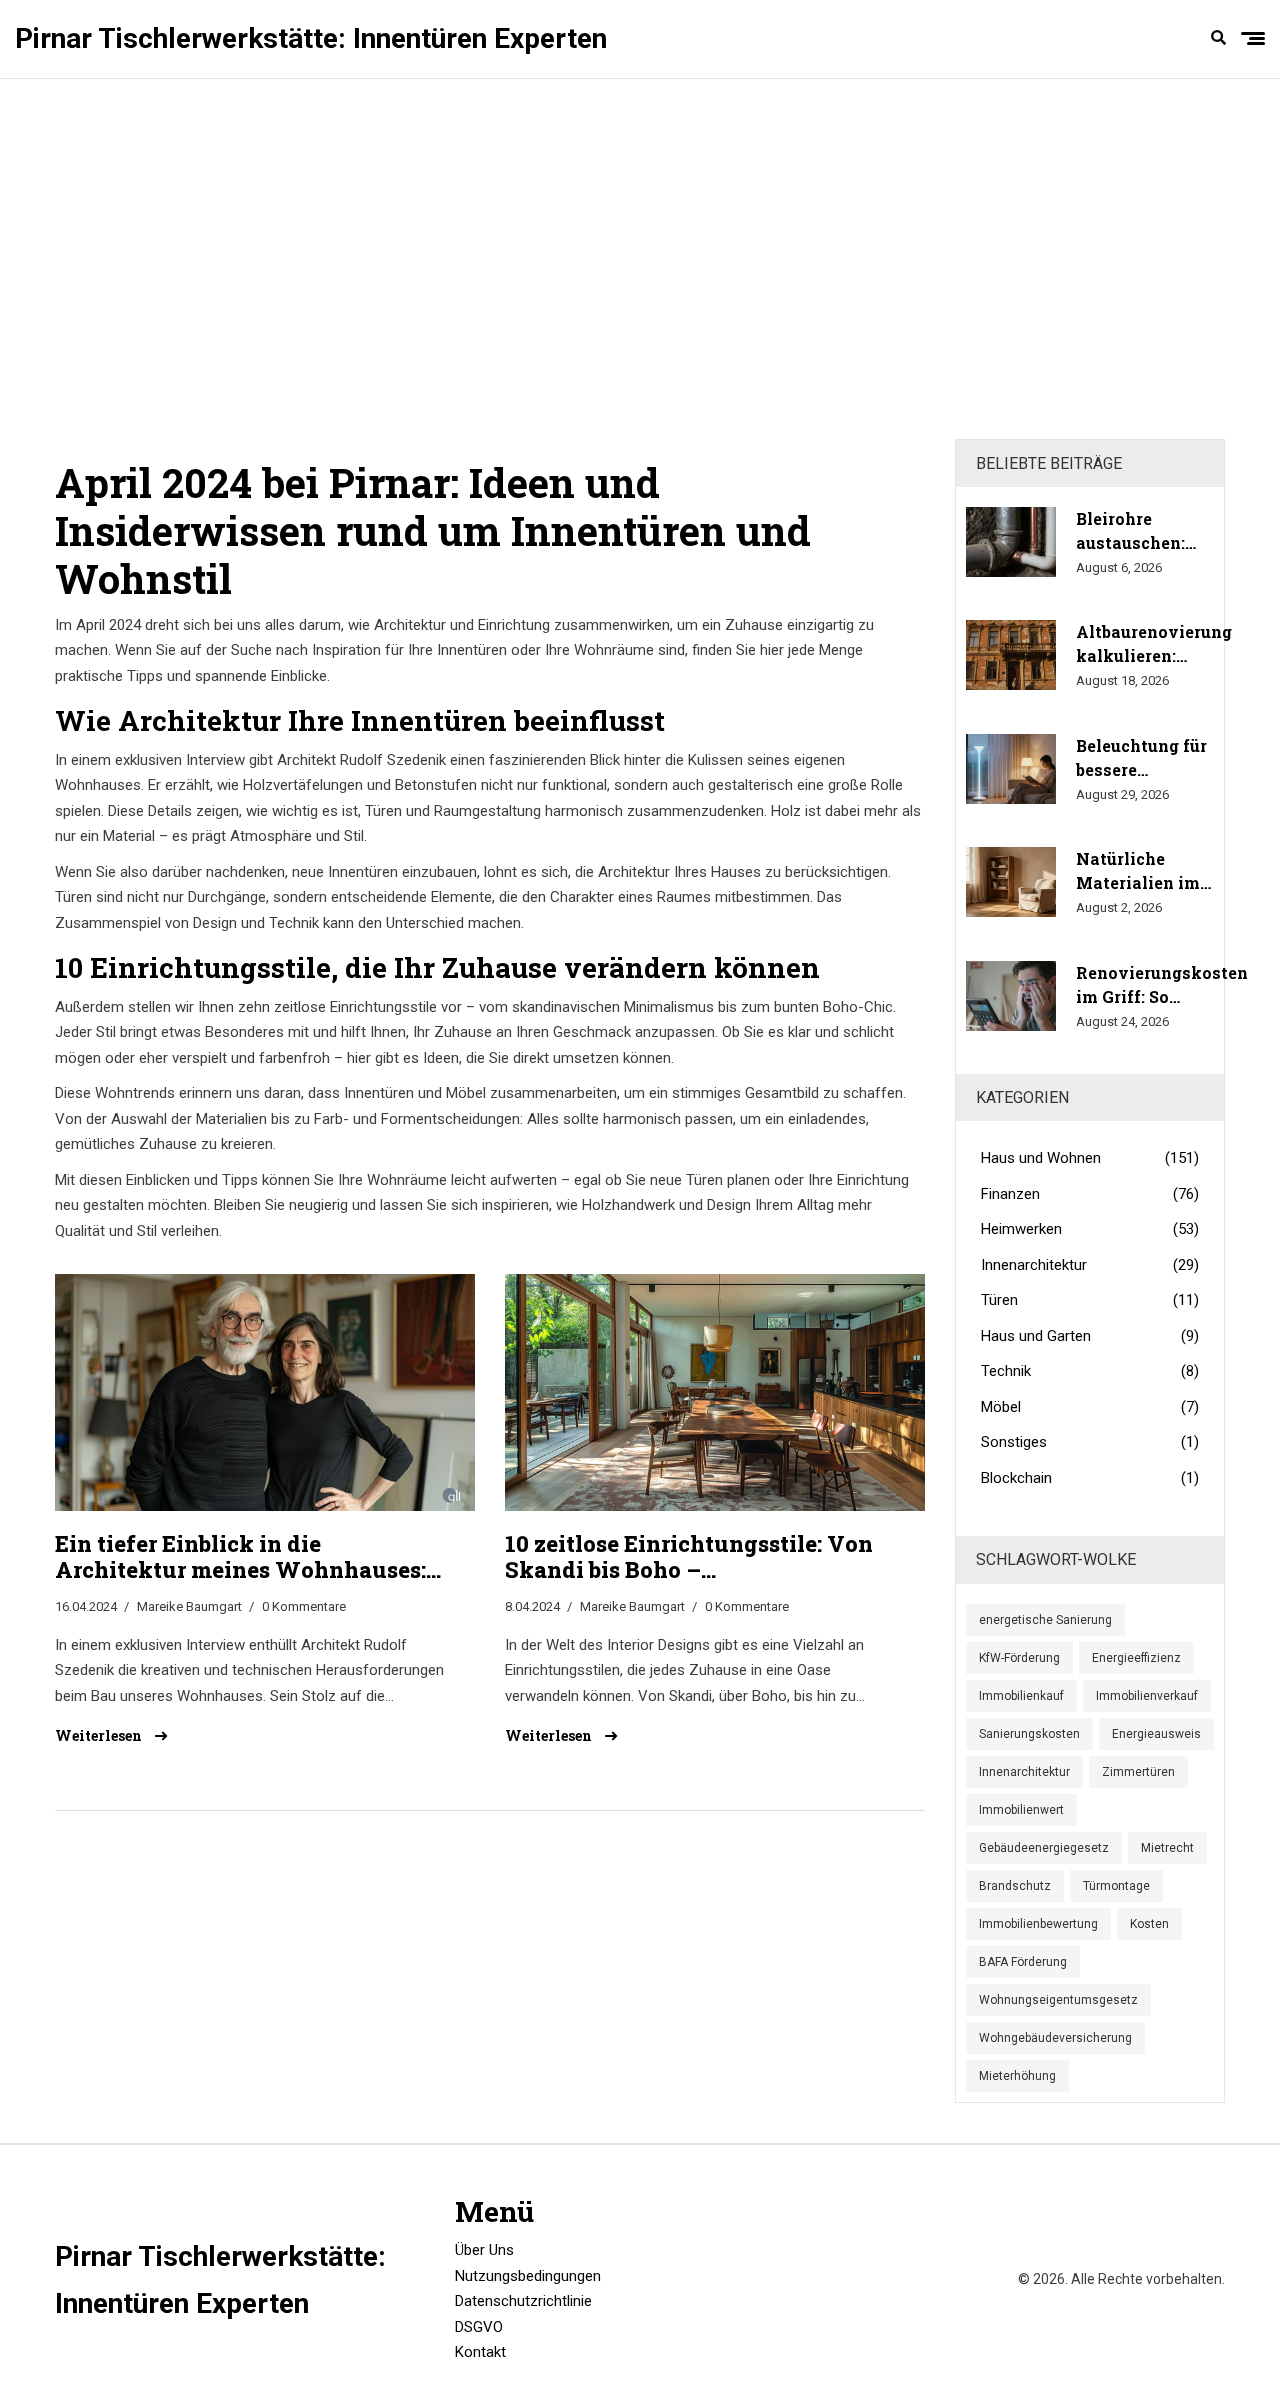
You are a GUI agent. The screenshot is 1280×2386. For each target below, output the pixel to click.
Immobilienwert (1021, 1810)
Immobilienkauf (1021, 1696)
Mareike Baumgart (189, 1606)
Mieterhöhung (1017, 2076)
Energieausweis (1156, 1734)
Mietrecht (1167, 1848)
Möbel (1090, 1407)
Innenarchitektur (1090, 1265)
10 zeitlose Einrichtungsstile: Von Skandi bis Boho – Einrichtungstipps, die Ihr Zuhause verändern (697, 1557)
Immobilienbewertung (1038, 1924)
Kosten (1149, 1924)
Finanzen (1090, 1194)
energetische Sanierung (1045, 1620)
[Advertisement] (640, 259)
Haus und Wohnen (1090, 1158)
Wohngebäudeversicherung (1055, 2038)
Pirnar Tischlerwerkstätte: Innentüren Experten (311, 38)
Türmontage (1116, 1886)
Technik (1090, 1371)
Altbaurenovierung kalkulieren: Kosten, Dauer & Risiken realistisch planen (1154, 644)
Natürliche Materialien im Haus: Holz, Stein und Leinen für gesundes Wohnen (1138, 871)
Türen (1090, 1300)
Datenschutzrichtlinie (523, 2301)
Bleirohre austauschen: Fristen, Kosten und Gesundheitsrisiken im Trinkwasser (1157, 531)
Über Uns (484, 2250)
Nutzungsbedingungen (528, 2276)
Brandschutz (1015, 1886)
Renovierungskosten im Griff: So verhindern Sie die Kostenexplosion (1162, 985)
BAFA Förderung (1023, 1962)
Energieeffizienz (1136, 1658)
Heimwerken (1090, 1229)
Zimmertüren (1138, 1772)
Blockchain (1090, 1478)
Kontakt (480, 2352)
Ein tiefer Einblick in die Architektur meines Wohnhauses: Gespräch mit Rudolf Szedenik (240, 1557)
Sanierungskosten (1029, 1734)
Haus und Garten (1090, 1336)
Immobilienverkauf (1147, 1696)
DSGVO (479, 2327)
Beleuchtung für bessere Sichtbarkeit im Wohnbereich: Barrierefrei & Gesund (1141, 758)
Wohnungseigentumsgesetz (1058, 2000)
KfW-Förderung (1019, 1658)
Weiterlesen (100, 1736)
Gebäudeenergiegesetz (1044, 1848)
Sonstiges (1090, 1442)
